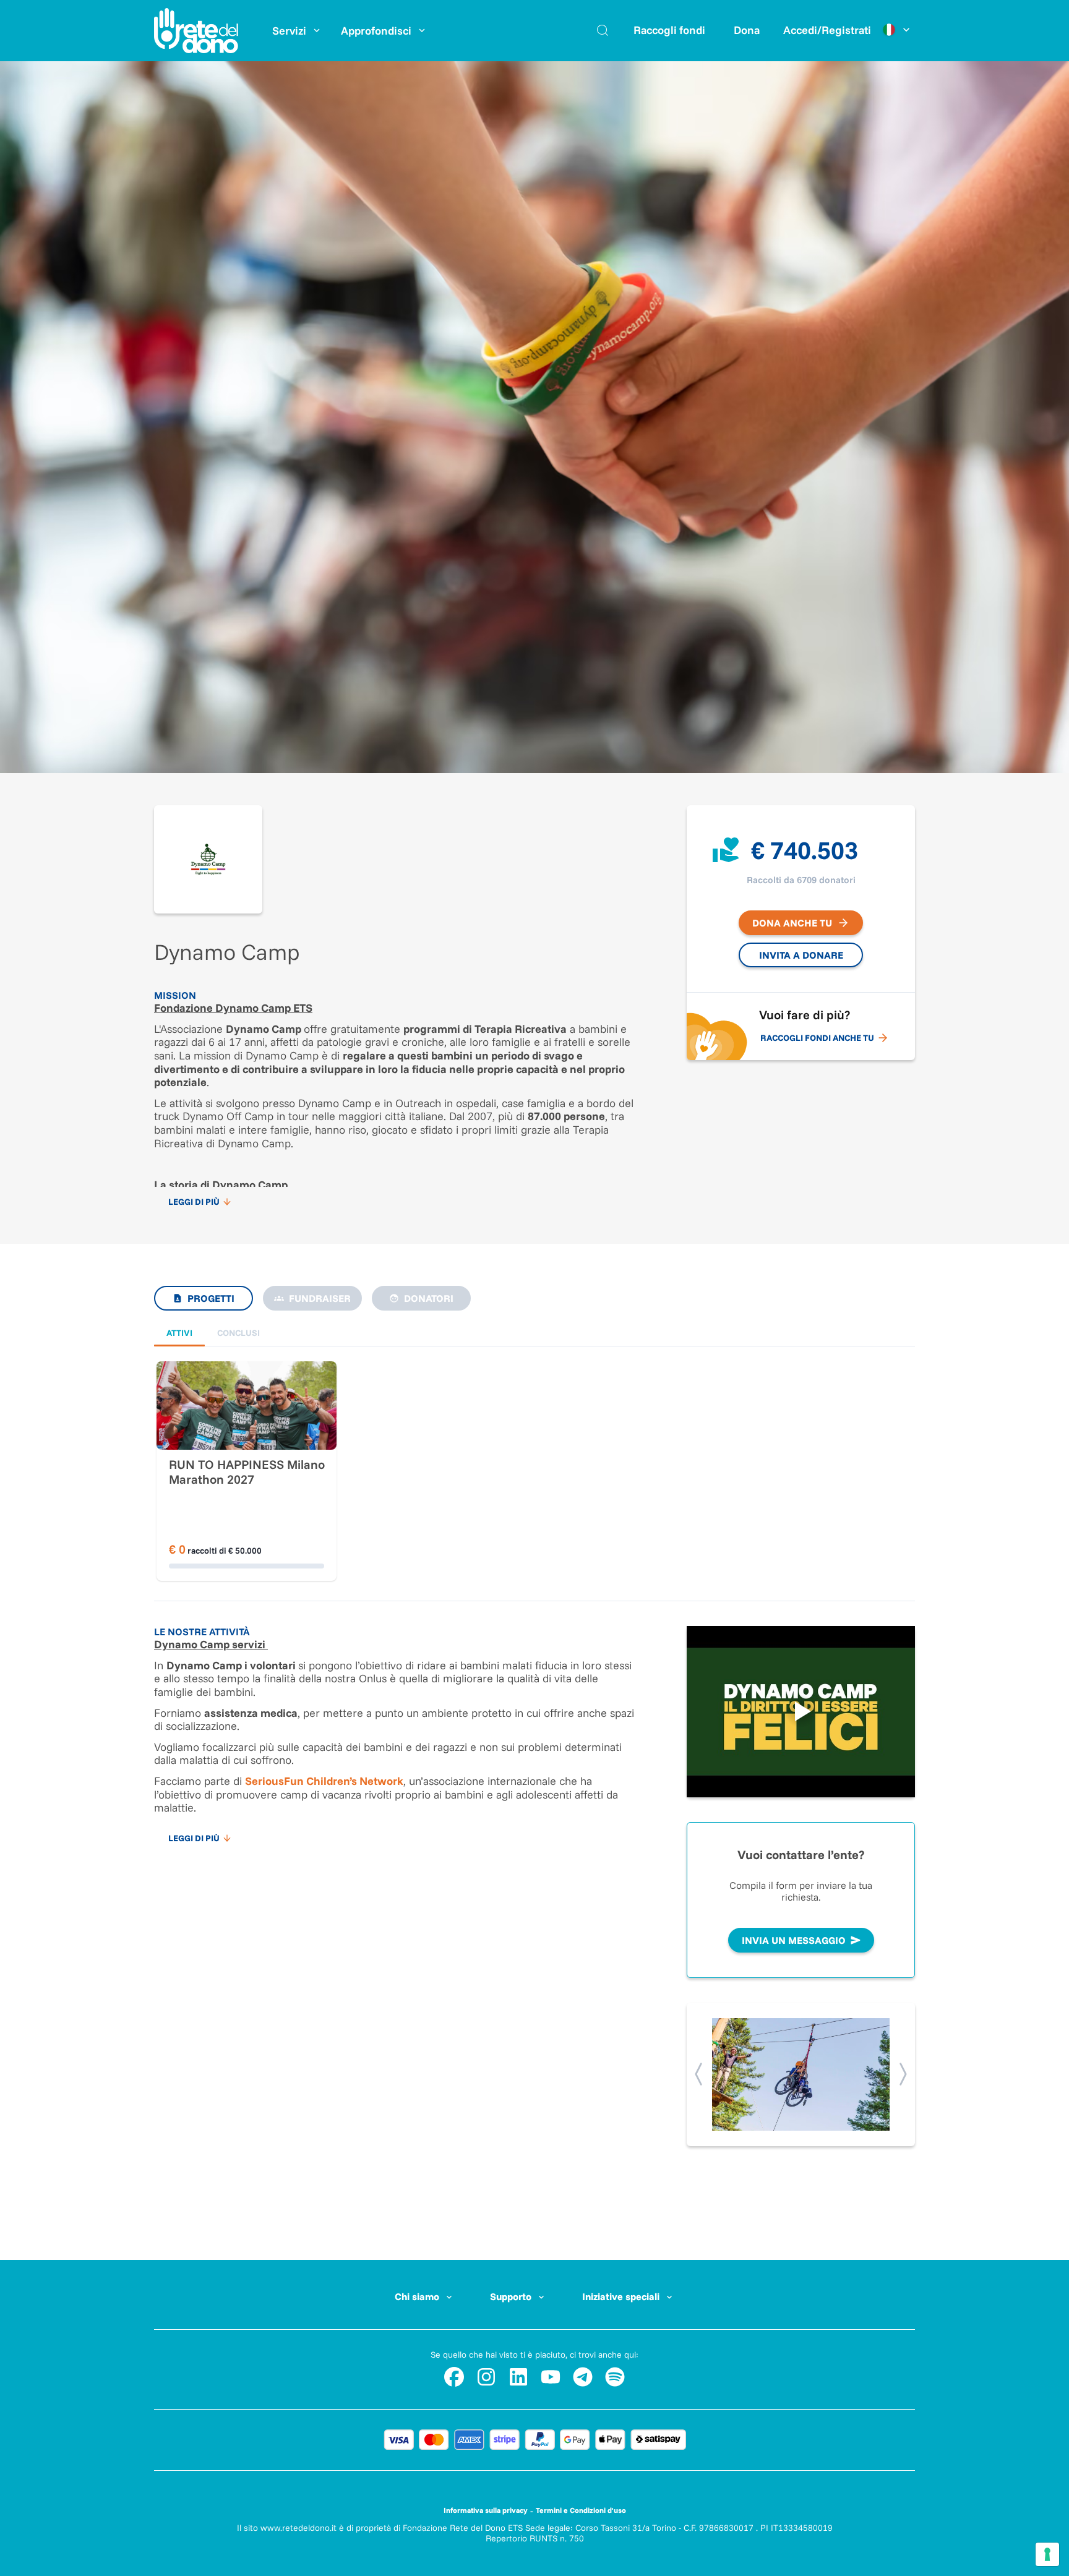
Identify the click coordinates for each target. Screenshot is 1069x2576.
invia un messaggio (794, 1940)
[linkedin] (518, 2377)
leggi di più (194, 1202)
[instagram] (486, 2377)
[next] (902, 2074)
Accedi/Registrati (827, 30)
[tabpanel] (534, 1447)
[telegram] (583, 2377)
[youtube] (551, 2377)
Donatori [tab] (429, 1298)
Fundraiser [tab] (320, 1298)
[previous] (699, 2074)
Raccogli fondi (669, 30)
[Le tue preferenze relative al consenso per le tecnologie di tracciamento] (1047, 2554)
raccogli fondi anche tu (817, 1038)
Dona (747, 30)
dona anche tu (792, 923)
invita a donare (801, 955)
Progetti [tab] (211, 1298)
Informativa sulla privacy (486, 2510)
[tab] (179, 1333)
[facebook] (454, 2377)
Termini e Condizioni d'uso (581, 2510)
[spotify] (615, 2377)
